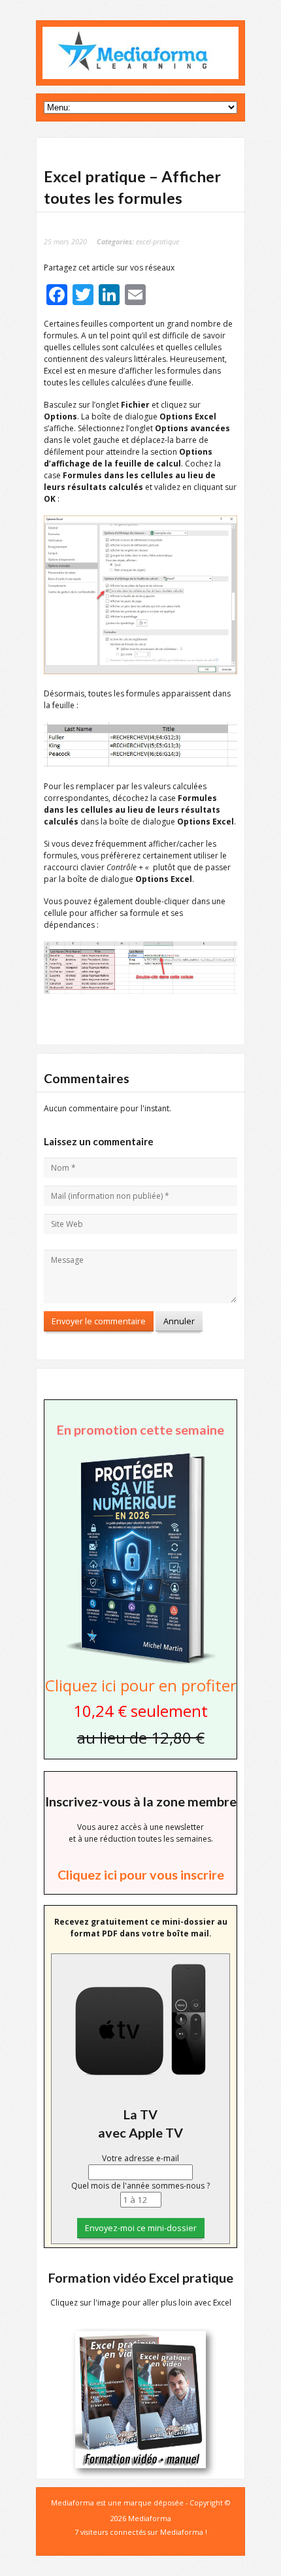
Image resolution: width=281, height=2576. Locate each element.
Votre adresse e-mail (140, 2158)
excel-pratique (157, 241)
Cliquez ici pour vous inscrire (141, 1874)
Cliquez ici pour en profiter (141, 1685)
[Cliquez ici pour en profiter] (140, 1663)
